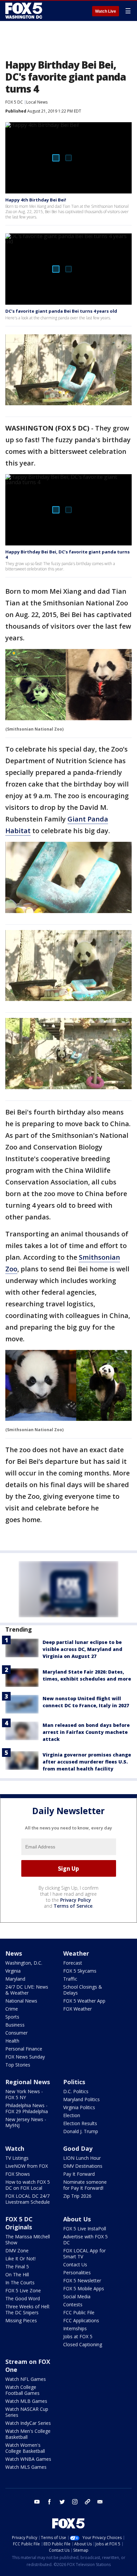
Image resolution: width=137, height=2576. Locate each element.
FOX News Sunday (25, 2057)
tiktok (87, 2502)
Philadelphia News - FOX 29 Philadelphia (27, 2108)
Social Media (77, 2296)
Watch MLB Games (26, 2401)
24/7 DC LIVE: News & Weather (27, 1990)
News (14, 1953)
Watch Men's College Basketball (28, 2434)
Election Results (80, 2123)
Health (12, 2041)
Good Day (78, 2148)
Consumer (16, 2033)
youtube (37, 2502)
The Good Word (23, 2298)
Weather (76, 1953)
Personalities (77, 2272)
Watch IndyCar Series (28, 2423)
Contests (73, 2304)
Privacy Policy (76, 1900)
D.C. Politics (76, 2091)
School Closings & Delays (83, 1990)
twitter (62, 2502)
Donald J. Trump (81, 2131)
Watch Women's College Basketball (25, 2448)
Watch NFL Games (26, 2379)
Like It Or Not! (20, 2258)
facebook (50, 2502)
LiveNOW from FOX (27, 2166)
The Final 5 (17, 2266)
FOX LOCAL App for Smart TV (84, 2254)
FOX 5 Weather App (84, 2001)
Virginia (13, 1971)
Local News (37, 102)
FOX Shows (18, 2174)
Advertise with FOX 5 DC (85, 2240)
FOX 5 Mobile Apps (84, 2288)
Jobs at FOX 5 (78, 2336)
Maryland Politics (81, 2099)
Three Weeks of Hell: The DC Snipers (28, 2309)
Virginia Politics (79, 2107)
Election (72, 2115)
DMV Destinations (83, 2166)
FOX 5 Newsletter (82, 2280)
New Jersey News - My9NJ (26, 2122)
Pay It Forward (79, 2174)
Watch (15, 2148)
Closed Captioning (83, 2344)
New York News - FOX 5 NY (24, 2094)
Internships (75, 2328)
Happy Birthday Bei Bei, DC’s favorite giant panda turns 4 (68, 554)
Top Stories (18, 2065)
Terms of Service (73, 1906)
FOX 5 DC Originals (19, 2223)
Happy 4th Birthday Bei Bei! (36, 200)
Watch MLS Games (26, 2467)
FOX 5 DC (14, 102)
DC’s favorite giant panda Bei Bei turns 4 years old (61, 311)
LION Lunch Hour (82, 2158)
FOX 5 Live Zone (23, 2290)
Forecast (73, 1963)
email (100, 2502)
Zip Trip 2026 (77, 2196)
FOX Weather (77, 2009)
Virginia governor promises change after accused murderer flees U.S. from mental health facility (87, 1762)
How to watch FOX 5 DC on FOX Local (28, 2185)
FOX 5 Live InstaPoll (85, 2229)
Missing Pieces (21, 2320)
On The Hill (17, 2274)
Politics (74, 2082)
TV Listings (17, 2158)
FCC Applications (81, 2320)
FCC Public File (79, 2312)
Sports (12, 2017)
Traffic (70, 1979)
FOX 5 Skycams (80, 1971)
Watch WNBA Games (28, 2459)
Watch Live (106, 11)
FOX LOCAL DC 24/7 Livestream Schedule (28, 2199)
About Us (77, 2219)
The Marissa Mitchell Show (28, 2240)
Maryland (15, 1979)
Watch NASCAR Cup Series (27, 2412)
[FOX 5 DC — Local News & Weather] (25, 11)
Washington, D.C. (24, 1963)
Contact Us (75, 2264)
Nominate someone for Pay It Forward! (85, 2185)
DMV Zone (17, 2251)
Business (15, 2025)
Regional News (28, 2082)
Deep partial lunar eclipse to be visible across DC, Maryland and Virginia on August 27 (82, 1649)
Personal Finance (24, 2049)
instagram (75, 2502)
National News (21, 2001)
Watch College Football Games (22, 2390)
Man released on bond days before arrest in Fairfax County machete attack (86, 1732)
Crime (12, 2009)
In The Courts (20, 2282)
